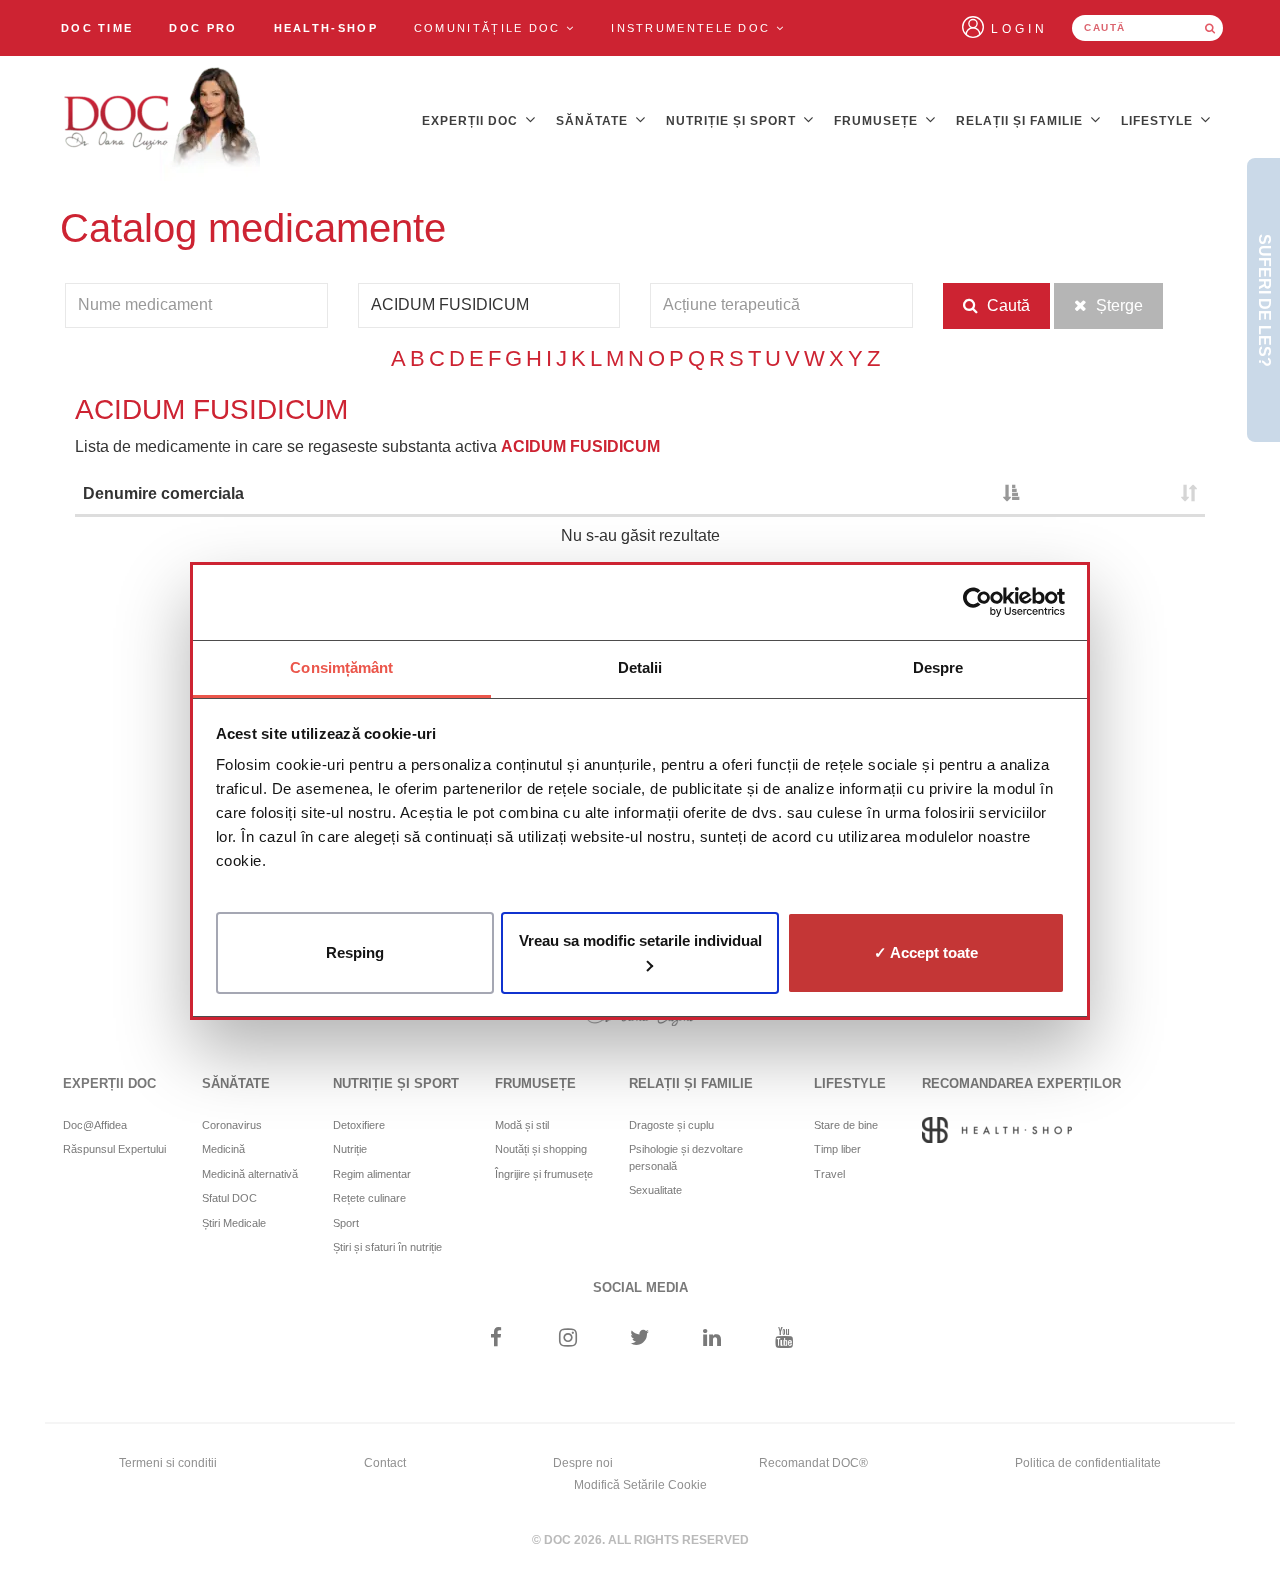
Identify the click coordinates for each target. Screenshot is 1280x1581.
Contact (385, 1463)
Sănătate (594, 121)
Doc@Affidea (95, 1125)
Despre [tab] (938, 667)
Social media (640, 1287)
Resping (355, 951)
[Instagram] (567, 1339)
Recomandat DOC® (813, 1463)
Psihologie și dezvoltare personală (686, 1157)
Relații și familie (1021, 121)
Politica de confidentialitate (1088, 1463)
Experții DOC (472, 121)
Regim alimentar (372, 1174)
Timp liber (837, 1149)
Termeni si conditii (168, 1463)
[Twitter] (640, 1339)
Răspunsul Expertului (114, 1149)
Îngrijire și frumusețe (544, 1174)
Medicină (223, 1149)
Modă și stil (522, 1125)
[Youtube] (784, 1339)
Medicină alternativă (250, 1174)
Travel (829, 1174)
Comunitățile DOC (490, 28)
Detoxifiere (359, 1125)
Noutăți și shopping (541, 1149)
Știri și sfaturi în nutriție (387, 1247)
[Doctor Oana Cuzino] (163, 121)
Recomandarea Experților (1021, 1083)
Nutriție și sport (733, 121)
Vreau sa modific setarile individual (640, 939)
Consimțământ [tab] (341, 667)
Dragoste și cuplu (671, 1125)
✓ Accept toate (926, 951)
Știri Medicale (234, 1223)
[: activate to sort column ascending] (1116, 495)
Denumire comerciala (163, 493)
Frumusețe (878, 121)
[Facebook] (495, 1339)
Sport (346, 1223)
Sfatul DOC (229, 1198)
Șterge (1117, 305)
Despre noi (583, 1463)
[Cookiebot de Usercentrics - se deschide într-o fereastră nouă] (977, 602)
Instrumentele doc (693, 28)
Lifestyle (1159, 121)
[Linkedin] (712, 1339)
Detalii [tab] (640, 667)
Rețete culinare (369, 1198)
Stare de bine (846, 1125)
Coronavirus (232, 1125)
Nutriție (350, 1149)
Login (1019, 29)
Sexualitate (655, 1190)
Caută (1006, 305)
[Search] (1210, 28)
